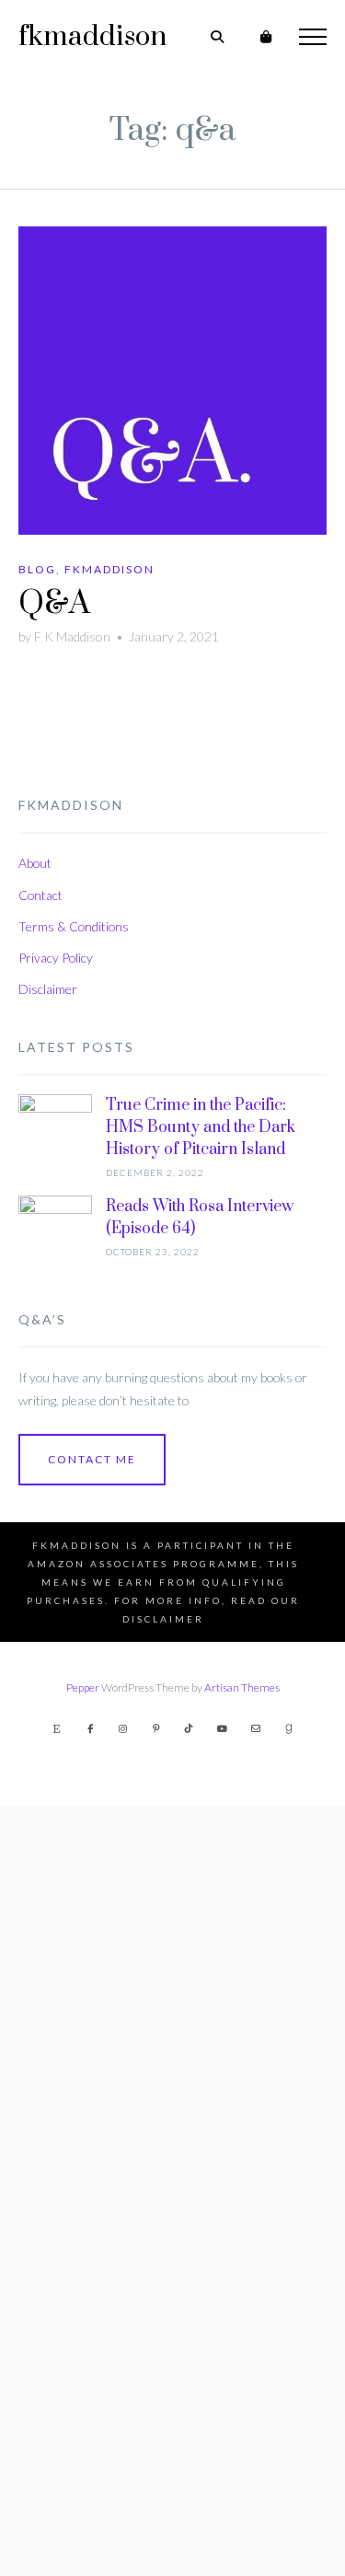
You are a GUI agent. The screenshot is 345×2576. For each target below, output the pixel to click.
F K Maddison (72, 636)
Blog (37, 569)
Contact (40, 895)
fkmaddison (92, 37)
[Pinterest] (156, 1728)
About (35, 863)
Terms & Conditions (74, 926)
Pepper (83, 1687)
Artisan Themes (242, 1687)
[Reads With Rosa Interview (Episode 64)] (55, 1886)
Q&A (54, 604)
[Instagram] (123, 1728)
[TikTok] (190, 1728)
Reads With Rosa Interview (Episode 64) (200, 1218)
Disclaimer (48, 989)
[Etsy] (57, 1728)
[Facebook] (90, 1728)
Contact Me (92, 1459)
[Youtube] (223, 1728)
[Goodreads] (289, 1728)
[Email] (256, 1728)
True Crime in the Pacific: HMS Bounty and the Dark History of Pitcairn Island (201, 1127)
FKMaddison (109, 569)
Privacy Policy (56, 958)
